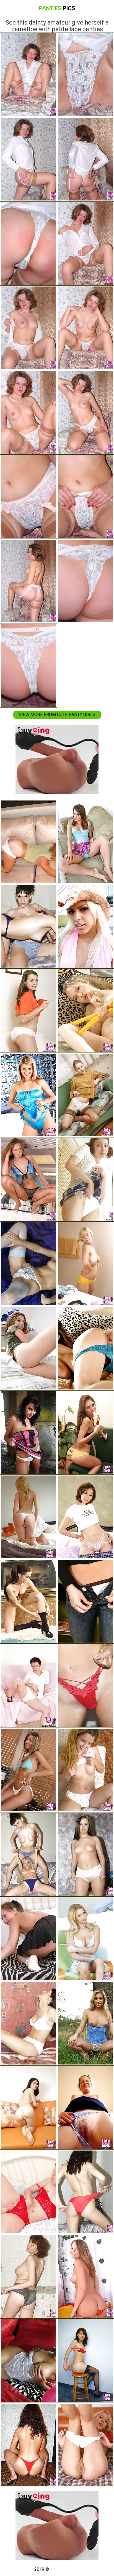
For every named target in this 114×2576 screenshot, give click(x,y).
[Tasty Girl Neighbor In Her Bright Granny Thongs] (85, 1854)
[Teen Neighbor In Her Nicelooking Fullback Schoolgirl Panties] (85, 2445)
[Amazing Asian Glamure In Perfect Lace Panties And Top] (85, 1348)
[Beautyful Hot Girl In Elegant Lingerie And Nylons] (28, 1601)
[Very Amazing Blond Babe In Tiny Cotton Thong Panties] (85, 1686)
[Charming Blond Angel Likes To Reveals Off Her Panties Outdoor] (85, 2023)
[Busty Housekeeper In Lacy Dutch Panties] (28, 2276)
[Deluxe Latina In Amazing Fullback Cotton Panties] (28, 842)
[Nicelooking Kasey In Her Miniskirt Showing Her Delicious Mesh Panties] (85, 842)
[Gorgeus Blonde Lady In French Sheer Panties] (85, 1939)
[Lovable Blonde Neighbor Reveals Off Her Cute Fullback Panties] (85, 2108)
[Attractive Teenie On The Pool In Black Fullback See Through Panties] (28, 1179)
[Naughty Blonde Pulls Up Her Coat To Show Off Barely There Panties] (28, 1095)
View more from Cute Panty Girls (57, 715)
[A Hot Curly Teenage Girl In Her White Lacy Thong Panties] (28, 1348)
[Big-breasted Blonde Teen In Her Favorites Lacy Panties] (85, 1264)
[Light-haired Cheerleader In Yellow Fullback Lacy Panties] (85, 1011)
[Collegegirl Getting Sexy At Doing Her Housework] (28, 1939)
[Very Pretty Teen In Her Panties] (28, 1770)
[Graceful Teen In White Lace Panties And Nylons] (85, 1095)
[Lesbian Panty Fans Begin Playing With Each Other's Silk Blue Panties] (28, 1854)
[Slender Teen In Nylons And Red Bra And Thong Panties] (85, 2361)
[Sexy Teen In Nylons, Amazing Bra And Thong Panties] (28, 1264)
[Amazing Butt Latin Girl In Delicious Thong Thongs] (28, 1517)
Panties (57, 8)
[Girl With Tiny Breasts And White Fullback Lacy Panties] (28, 1686)
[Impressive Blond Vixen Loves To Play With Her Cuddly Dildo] (85, 2276)
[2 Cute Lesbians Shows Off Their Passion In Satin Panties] (28, 926)
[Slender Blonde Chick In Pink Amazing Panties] (85, 926)
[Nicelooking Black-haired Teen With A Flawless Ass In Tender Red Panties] (28, 1011)
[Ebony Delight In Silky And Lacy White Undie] (28, 2361)
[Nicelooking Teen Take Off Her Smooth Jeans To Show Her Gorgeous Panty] (28, 2108)
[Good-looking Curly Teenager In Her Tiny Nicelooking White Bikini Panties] (85, 1601)
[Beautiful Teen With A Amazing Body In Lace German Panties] (28, 2023)
